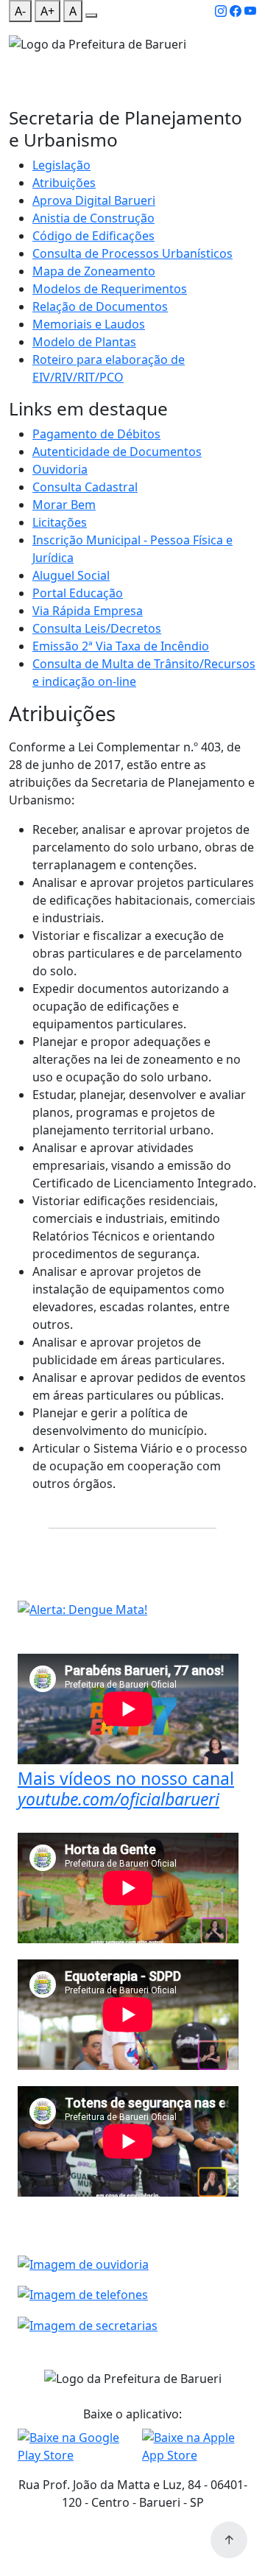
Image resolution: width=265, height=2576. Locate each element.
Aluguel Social (71, 575)
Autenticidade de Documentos (117, 452)
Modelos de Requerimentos (110, 289)
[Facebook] (236, 11)
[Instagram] (221, 11)
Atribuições (64, 183)
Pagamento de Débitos (96, 434)
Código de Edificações (93, 236)
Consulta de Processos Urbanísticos (132, 253)
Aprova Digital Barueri (94, 200)
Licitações (60, 522)
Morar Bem (64, 505)
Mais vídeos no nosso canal (126, 1789)
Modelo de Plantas (84, 342)
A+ (47, 11)
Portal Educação (78, 593)
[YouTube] (250, 11)
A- (20, 11)
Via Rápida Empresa (88, 611)
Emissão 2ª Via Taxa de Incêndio (121, 646)
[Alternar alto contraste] (91, 15)
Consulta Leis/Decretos (97, 628)
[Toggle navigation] (18, 63)
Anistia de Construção (93, 218)
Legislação (61, 165)
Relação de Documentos (100, 306)
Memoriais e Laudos (89, 324)
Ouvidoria (60, 469)
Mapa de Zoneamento (94, 271)
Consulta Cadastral (85, 487)
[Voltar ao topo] (229, 2540)
